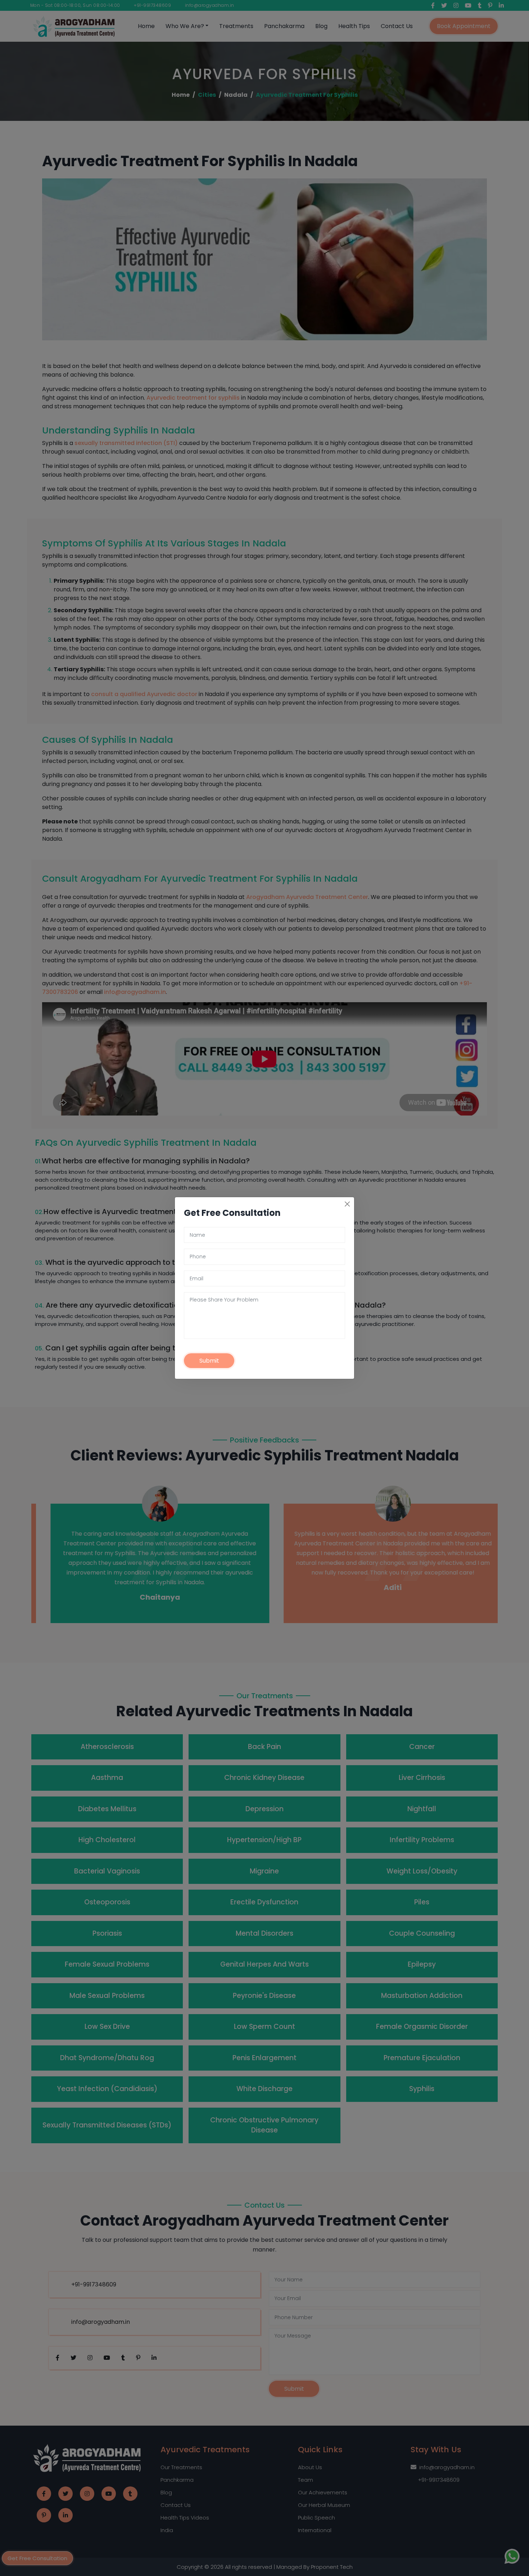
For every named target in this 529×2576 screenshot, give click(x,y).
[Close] (347, 1204)
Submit (209, 1361)
